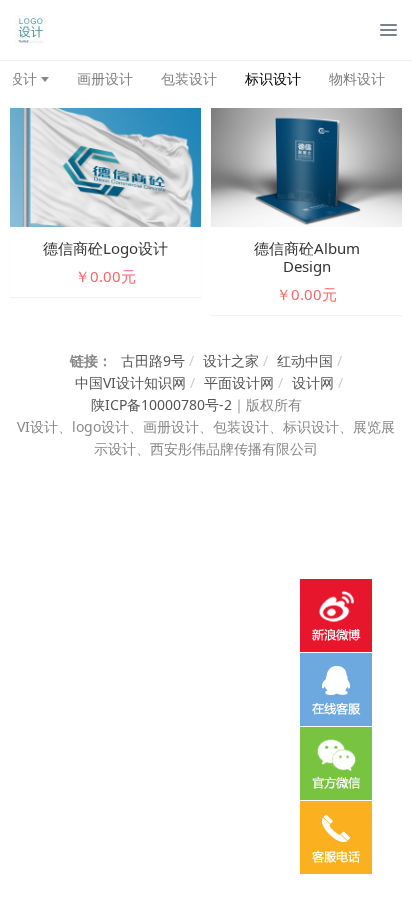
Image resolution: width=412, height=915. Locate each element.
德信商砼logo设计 (105, 248)
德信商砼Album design (307, 257)
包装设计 (189, 78)
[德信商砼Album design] (306, 165)
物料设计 (357, 78)
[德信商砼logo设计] (105, 165)
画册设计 (105, 78)
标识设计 (273, 78)
